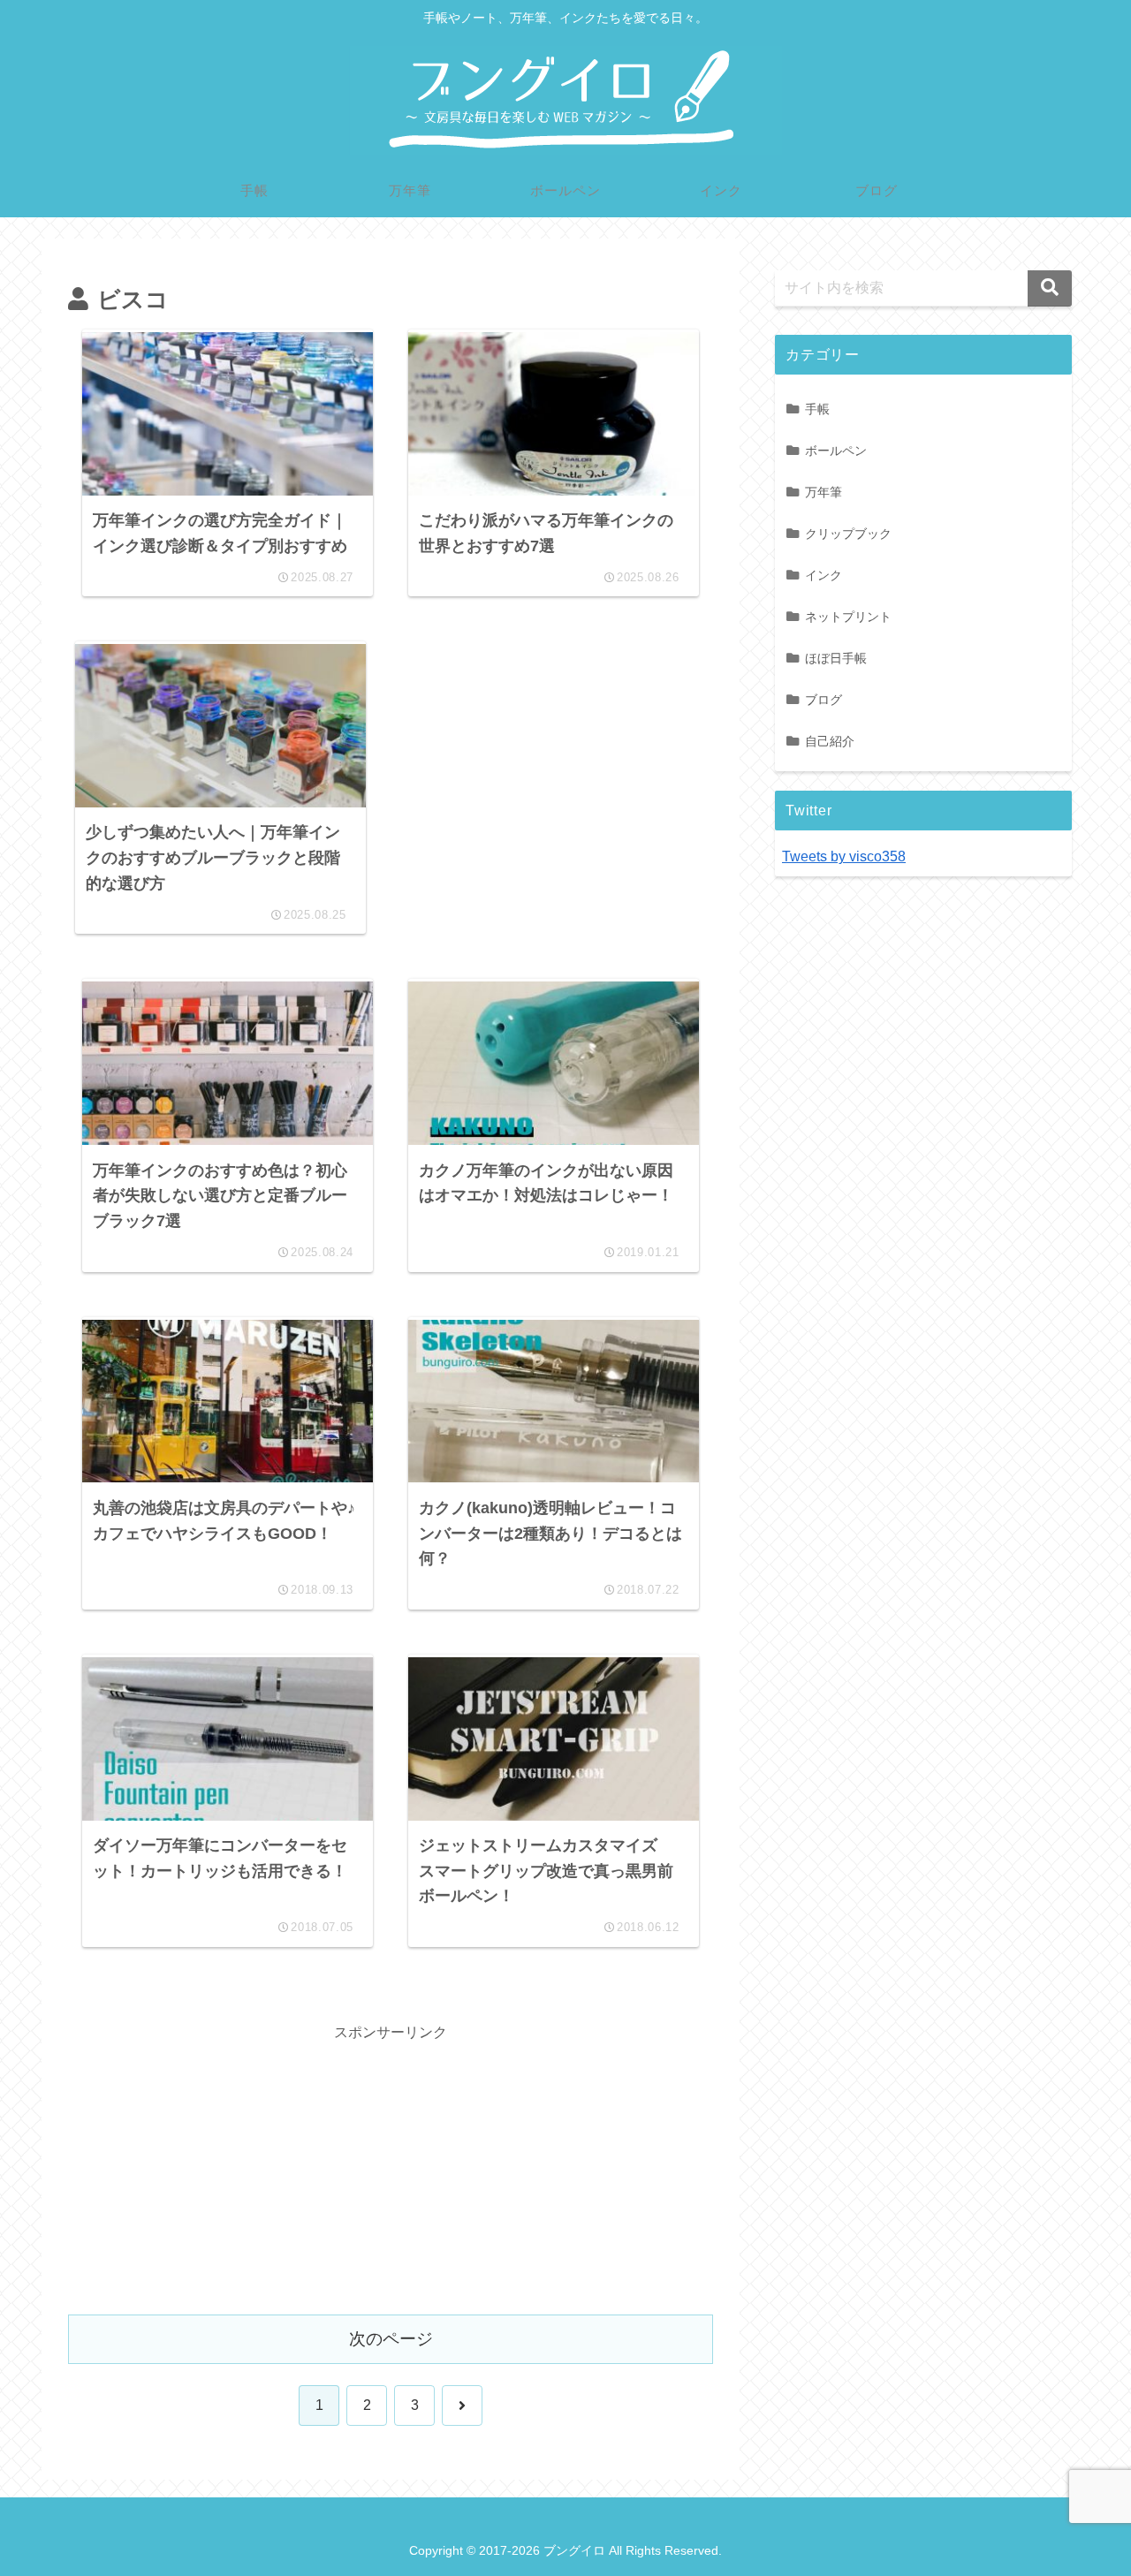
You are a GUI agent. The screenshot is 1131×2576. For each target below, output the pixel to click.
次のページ (391, 2339)
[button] (1050, 288)
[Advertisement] (547, 779)
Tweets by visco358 (844, 856)
